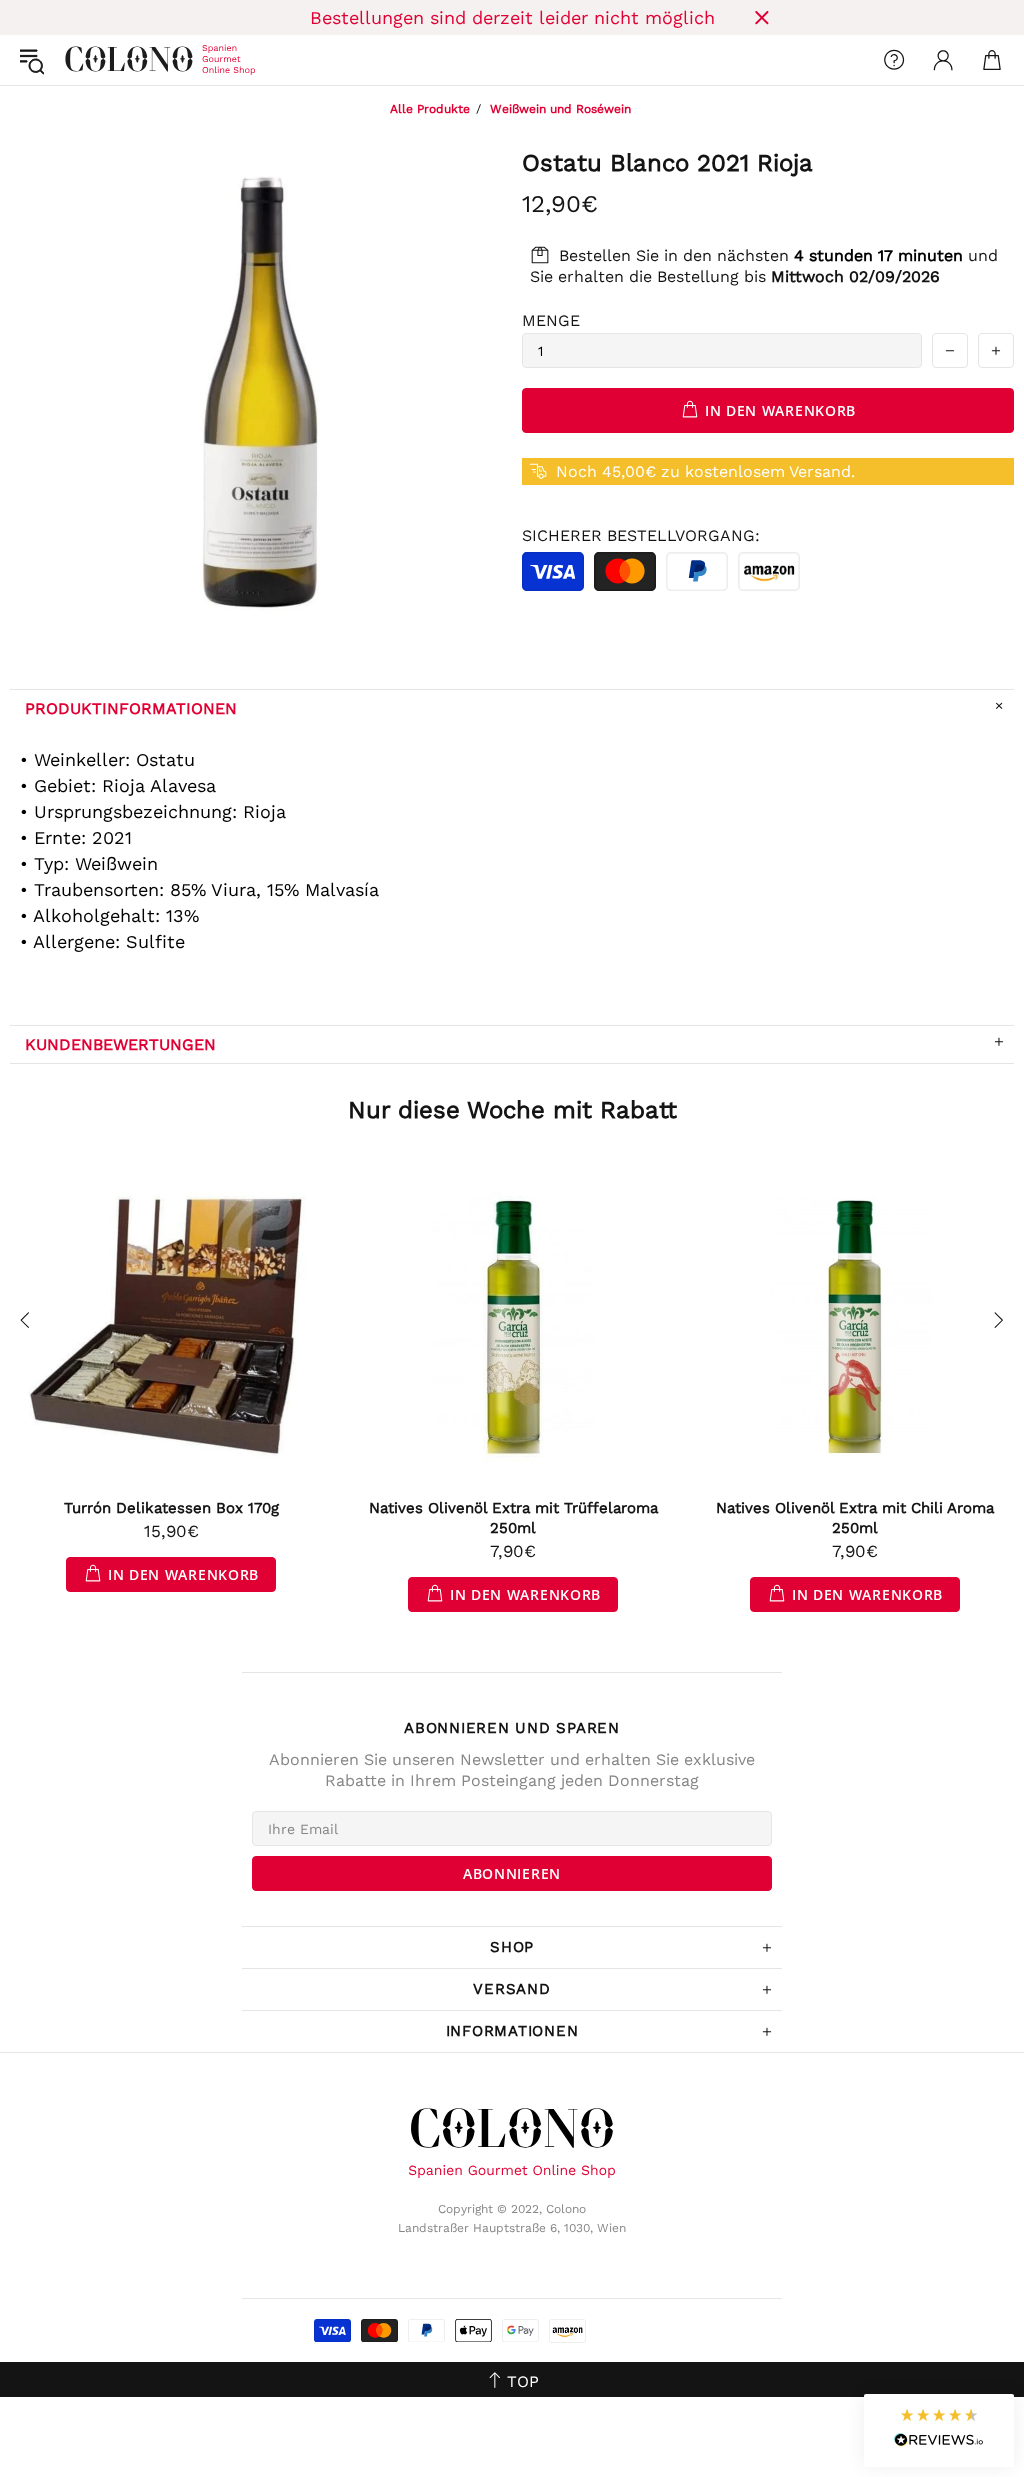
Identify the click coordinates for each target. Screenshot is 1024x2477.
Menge (551, 320)
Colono (81, 60)
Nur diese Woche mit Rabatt (512, 1110)
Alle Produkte (430, 109)
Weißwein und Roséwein (560, 109)
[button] (939, 2430)
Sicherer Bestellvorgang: (641, 535)
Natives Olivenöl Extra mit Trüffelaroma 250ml (513, 1518)
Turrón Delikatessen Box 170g (171, 1508)
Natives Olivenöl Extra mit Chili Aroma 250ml (855, 1518)
